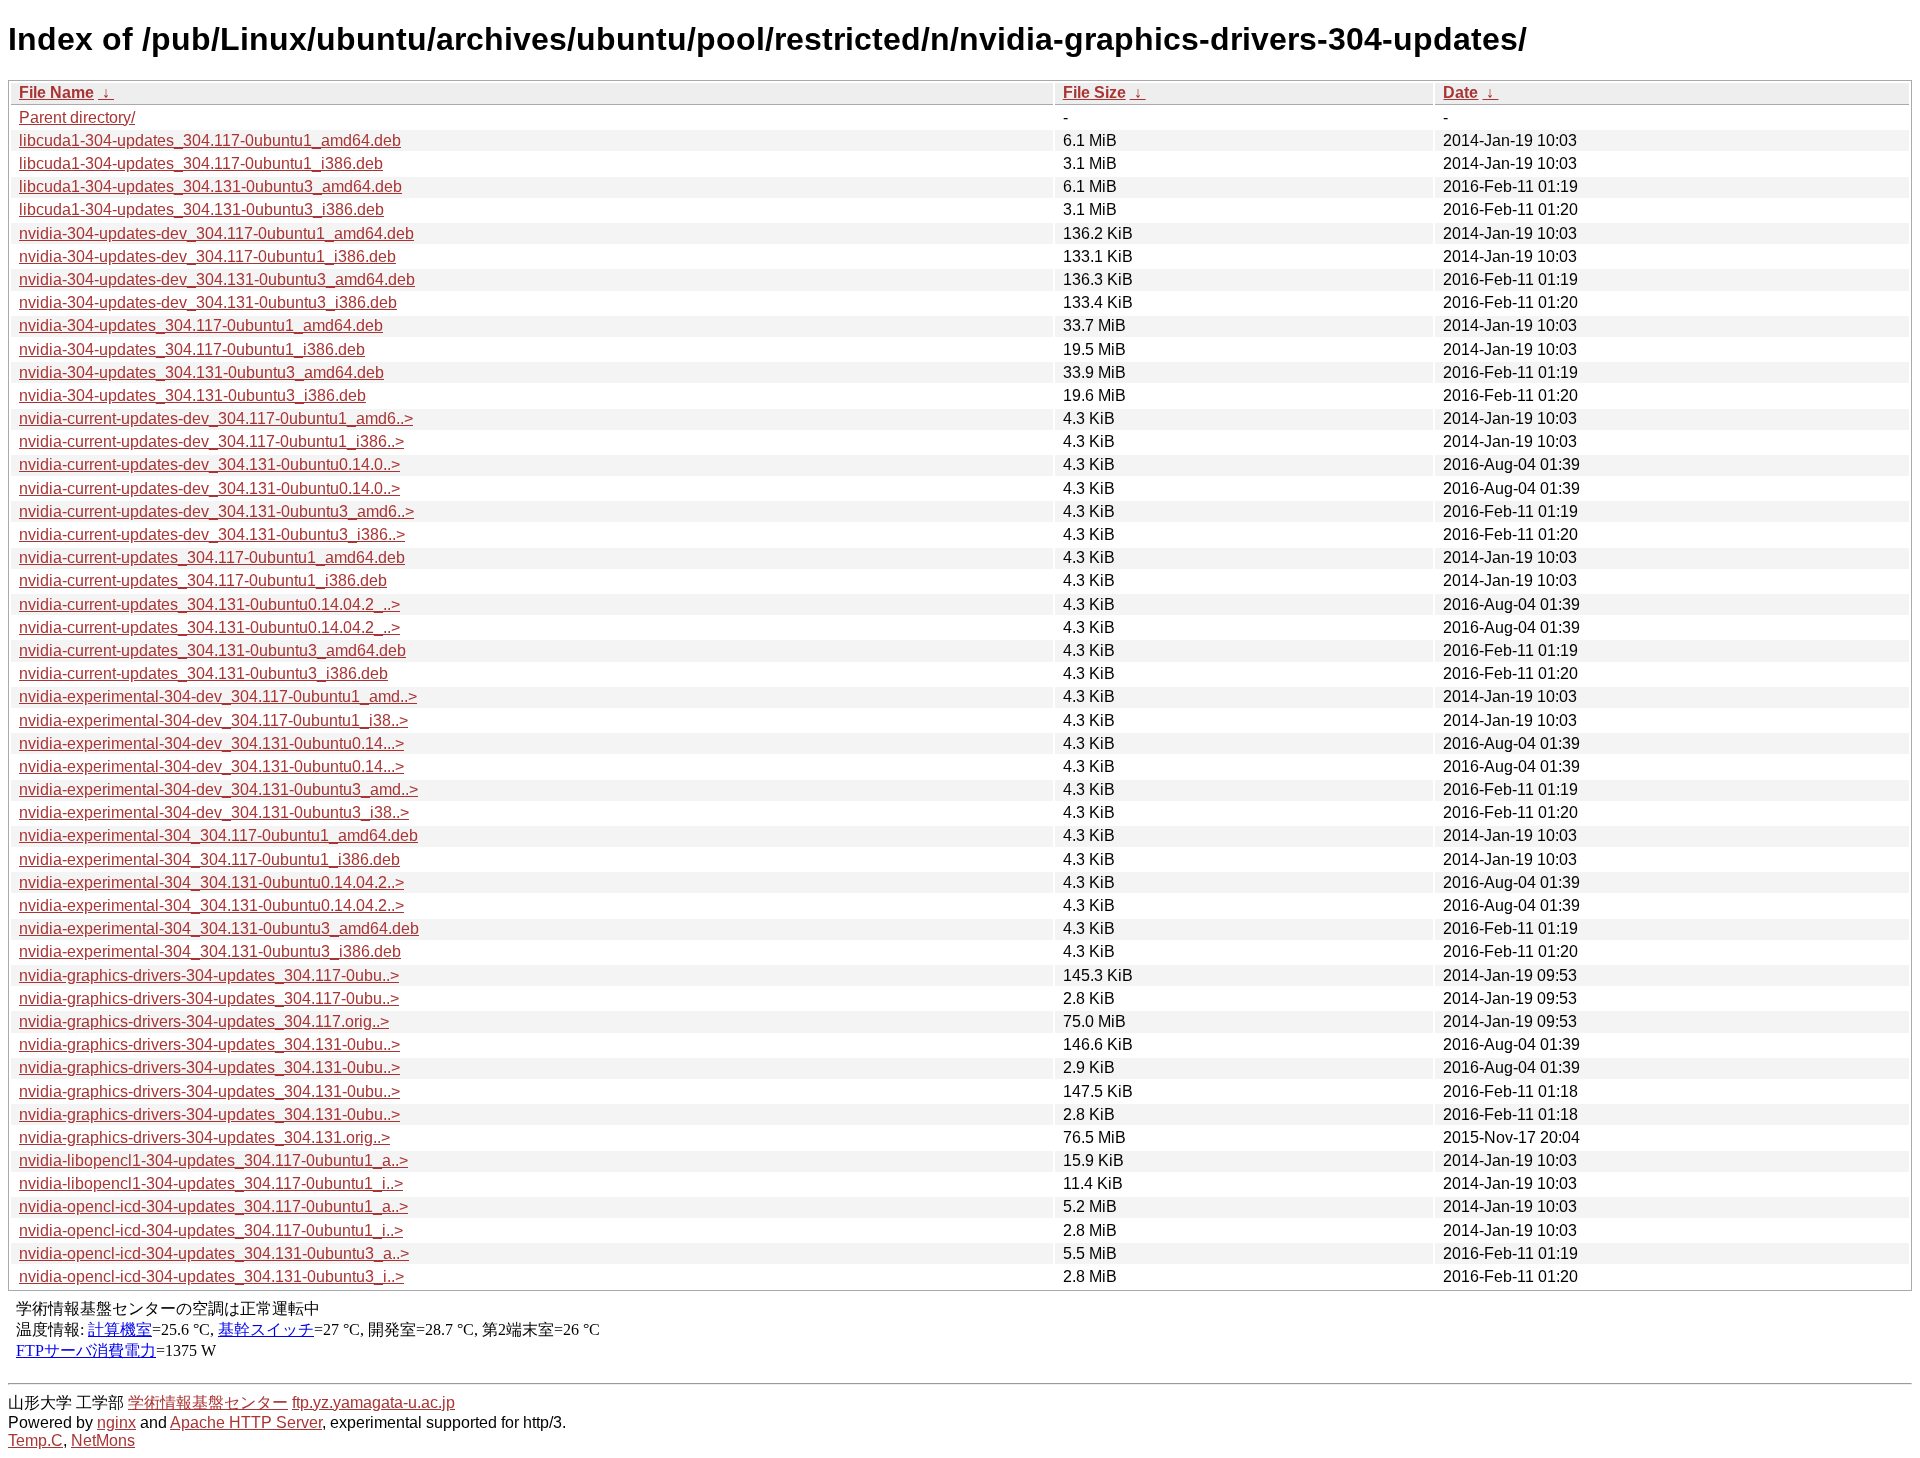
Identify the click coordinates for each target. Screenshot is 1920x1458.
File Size (1094, 92)
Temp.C (35, 1440)
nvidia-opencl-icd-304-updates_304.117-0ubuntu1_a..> (213, 1206)
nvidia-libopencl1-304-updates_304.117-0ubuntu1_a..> (213, 1160)
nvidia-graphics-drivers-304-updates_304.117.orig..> (204, 1021)
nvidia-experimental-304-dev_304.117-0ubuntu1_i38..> (213, 720)
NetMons (103, 1440)
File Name (56, 92)
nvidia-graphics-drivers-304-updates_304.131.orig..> (204, 1137)
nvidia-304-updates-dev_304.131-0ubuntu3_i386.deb (208, 302)
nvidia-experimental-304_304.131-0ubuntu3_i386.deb (210, 951)
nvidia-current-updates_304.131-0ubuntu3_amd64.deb (212, 650)
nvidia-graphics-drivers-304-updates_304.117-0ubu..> (209, 975)
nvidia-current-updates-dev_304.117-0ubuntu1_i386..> (211, 441)
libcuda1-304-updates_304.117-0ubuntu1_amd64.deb (210, 140)
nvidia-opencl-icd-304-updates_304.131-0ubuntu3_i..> (211, 1276)
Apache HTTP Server (246, 1422)
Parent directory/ (77, 117)
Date (1460, 92)
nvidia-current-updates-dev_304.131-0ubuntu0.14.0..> (209, 464)
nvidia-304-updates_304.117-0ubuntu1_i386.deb (192, 349)
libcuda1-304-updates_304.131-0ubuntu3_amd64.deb (210, 186)
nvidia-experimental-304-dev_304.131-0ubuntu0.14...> (211, 743)
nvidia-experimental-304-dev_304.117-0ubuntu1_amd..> (218, 696)
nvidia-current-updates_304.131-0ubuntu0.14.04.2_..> (209, 604)
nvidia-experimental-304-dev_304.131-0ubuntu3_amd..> (218, 789)
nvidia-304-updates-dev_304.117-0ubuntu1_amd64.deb (216, 233)
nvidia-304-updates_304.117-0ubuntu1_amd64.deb (201, 325)
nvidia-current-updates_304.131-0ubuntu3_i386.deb (203, 673)
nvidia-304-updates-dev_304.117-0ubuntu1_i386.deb (207, 256)
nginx (116, 1422)
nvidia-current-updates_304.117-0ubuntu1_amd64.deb (212, 557)
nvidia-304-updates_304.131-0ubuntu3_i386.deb (192, 395)
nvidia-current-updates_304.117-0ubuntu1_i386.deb (203, 580)
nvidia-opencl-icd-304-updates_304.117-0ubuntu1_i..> (211, 1230)
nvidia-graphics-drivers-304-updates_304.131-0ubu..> (209, 1044)
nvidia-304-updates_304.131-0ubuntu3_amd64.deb (201, 372)
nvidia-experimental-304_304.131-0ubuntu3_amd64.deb (219, 928)
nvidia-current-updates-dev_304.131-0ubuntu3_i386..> (212, 534)
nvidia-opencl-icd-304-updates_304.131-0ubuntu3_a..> (214, 1253)
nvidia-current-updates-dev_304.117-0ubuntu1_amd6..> (216, 418)
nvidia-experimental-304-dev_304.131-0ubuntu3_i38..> (214, 812)
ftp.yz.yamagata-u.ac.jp (373, 1402)
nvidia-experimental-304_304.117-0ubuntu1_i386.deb (209, 859)
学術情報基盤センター (208, 1402)
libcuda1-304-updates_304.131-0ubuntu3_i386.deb (201, 209)
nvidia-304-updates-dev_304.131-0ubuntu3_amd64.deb (217, 279)
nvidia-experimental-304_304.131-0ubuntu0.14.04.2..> (211, 882)
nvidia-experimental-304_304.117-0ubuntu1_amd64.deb (218, 835)
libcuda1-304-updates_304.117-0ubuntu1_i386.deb (201, 163)
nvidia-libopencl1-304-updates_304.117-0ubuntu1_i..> (211, 1183)
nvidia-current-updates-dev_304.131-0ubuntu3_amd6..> (216, 511)
